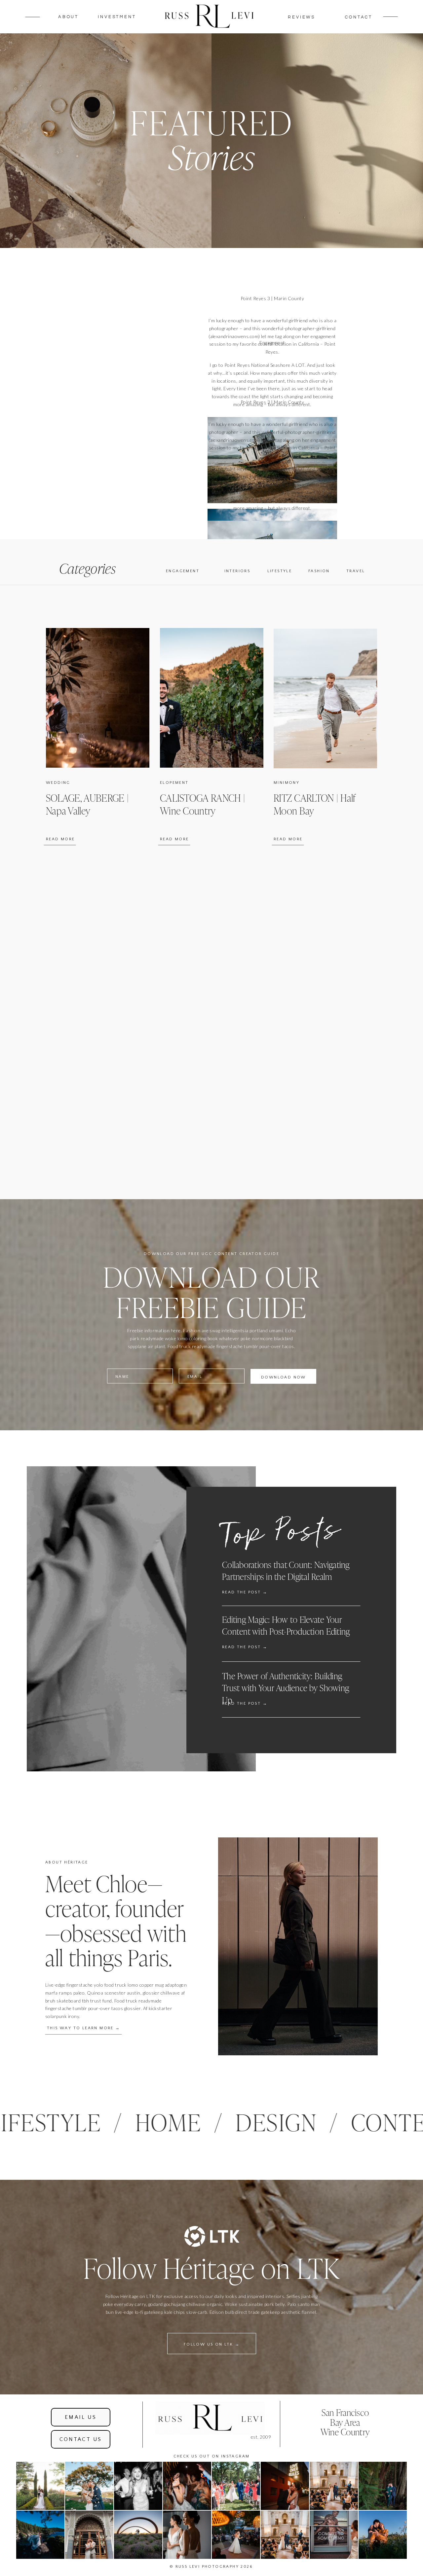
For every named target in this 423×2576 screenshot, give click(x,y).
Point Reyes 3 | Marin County (272, 298)
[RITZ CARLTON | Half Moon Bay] (325, 698)
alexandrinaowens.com (234, 336)
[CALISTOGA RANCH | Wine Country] (212, 698)
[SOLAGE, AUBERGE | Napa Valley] (98, 698)
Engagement (272, 343)
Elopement (174, 783)
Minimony (287, 783)
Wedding (58, 783)
